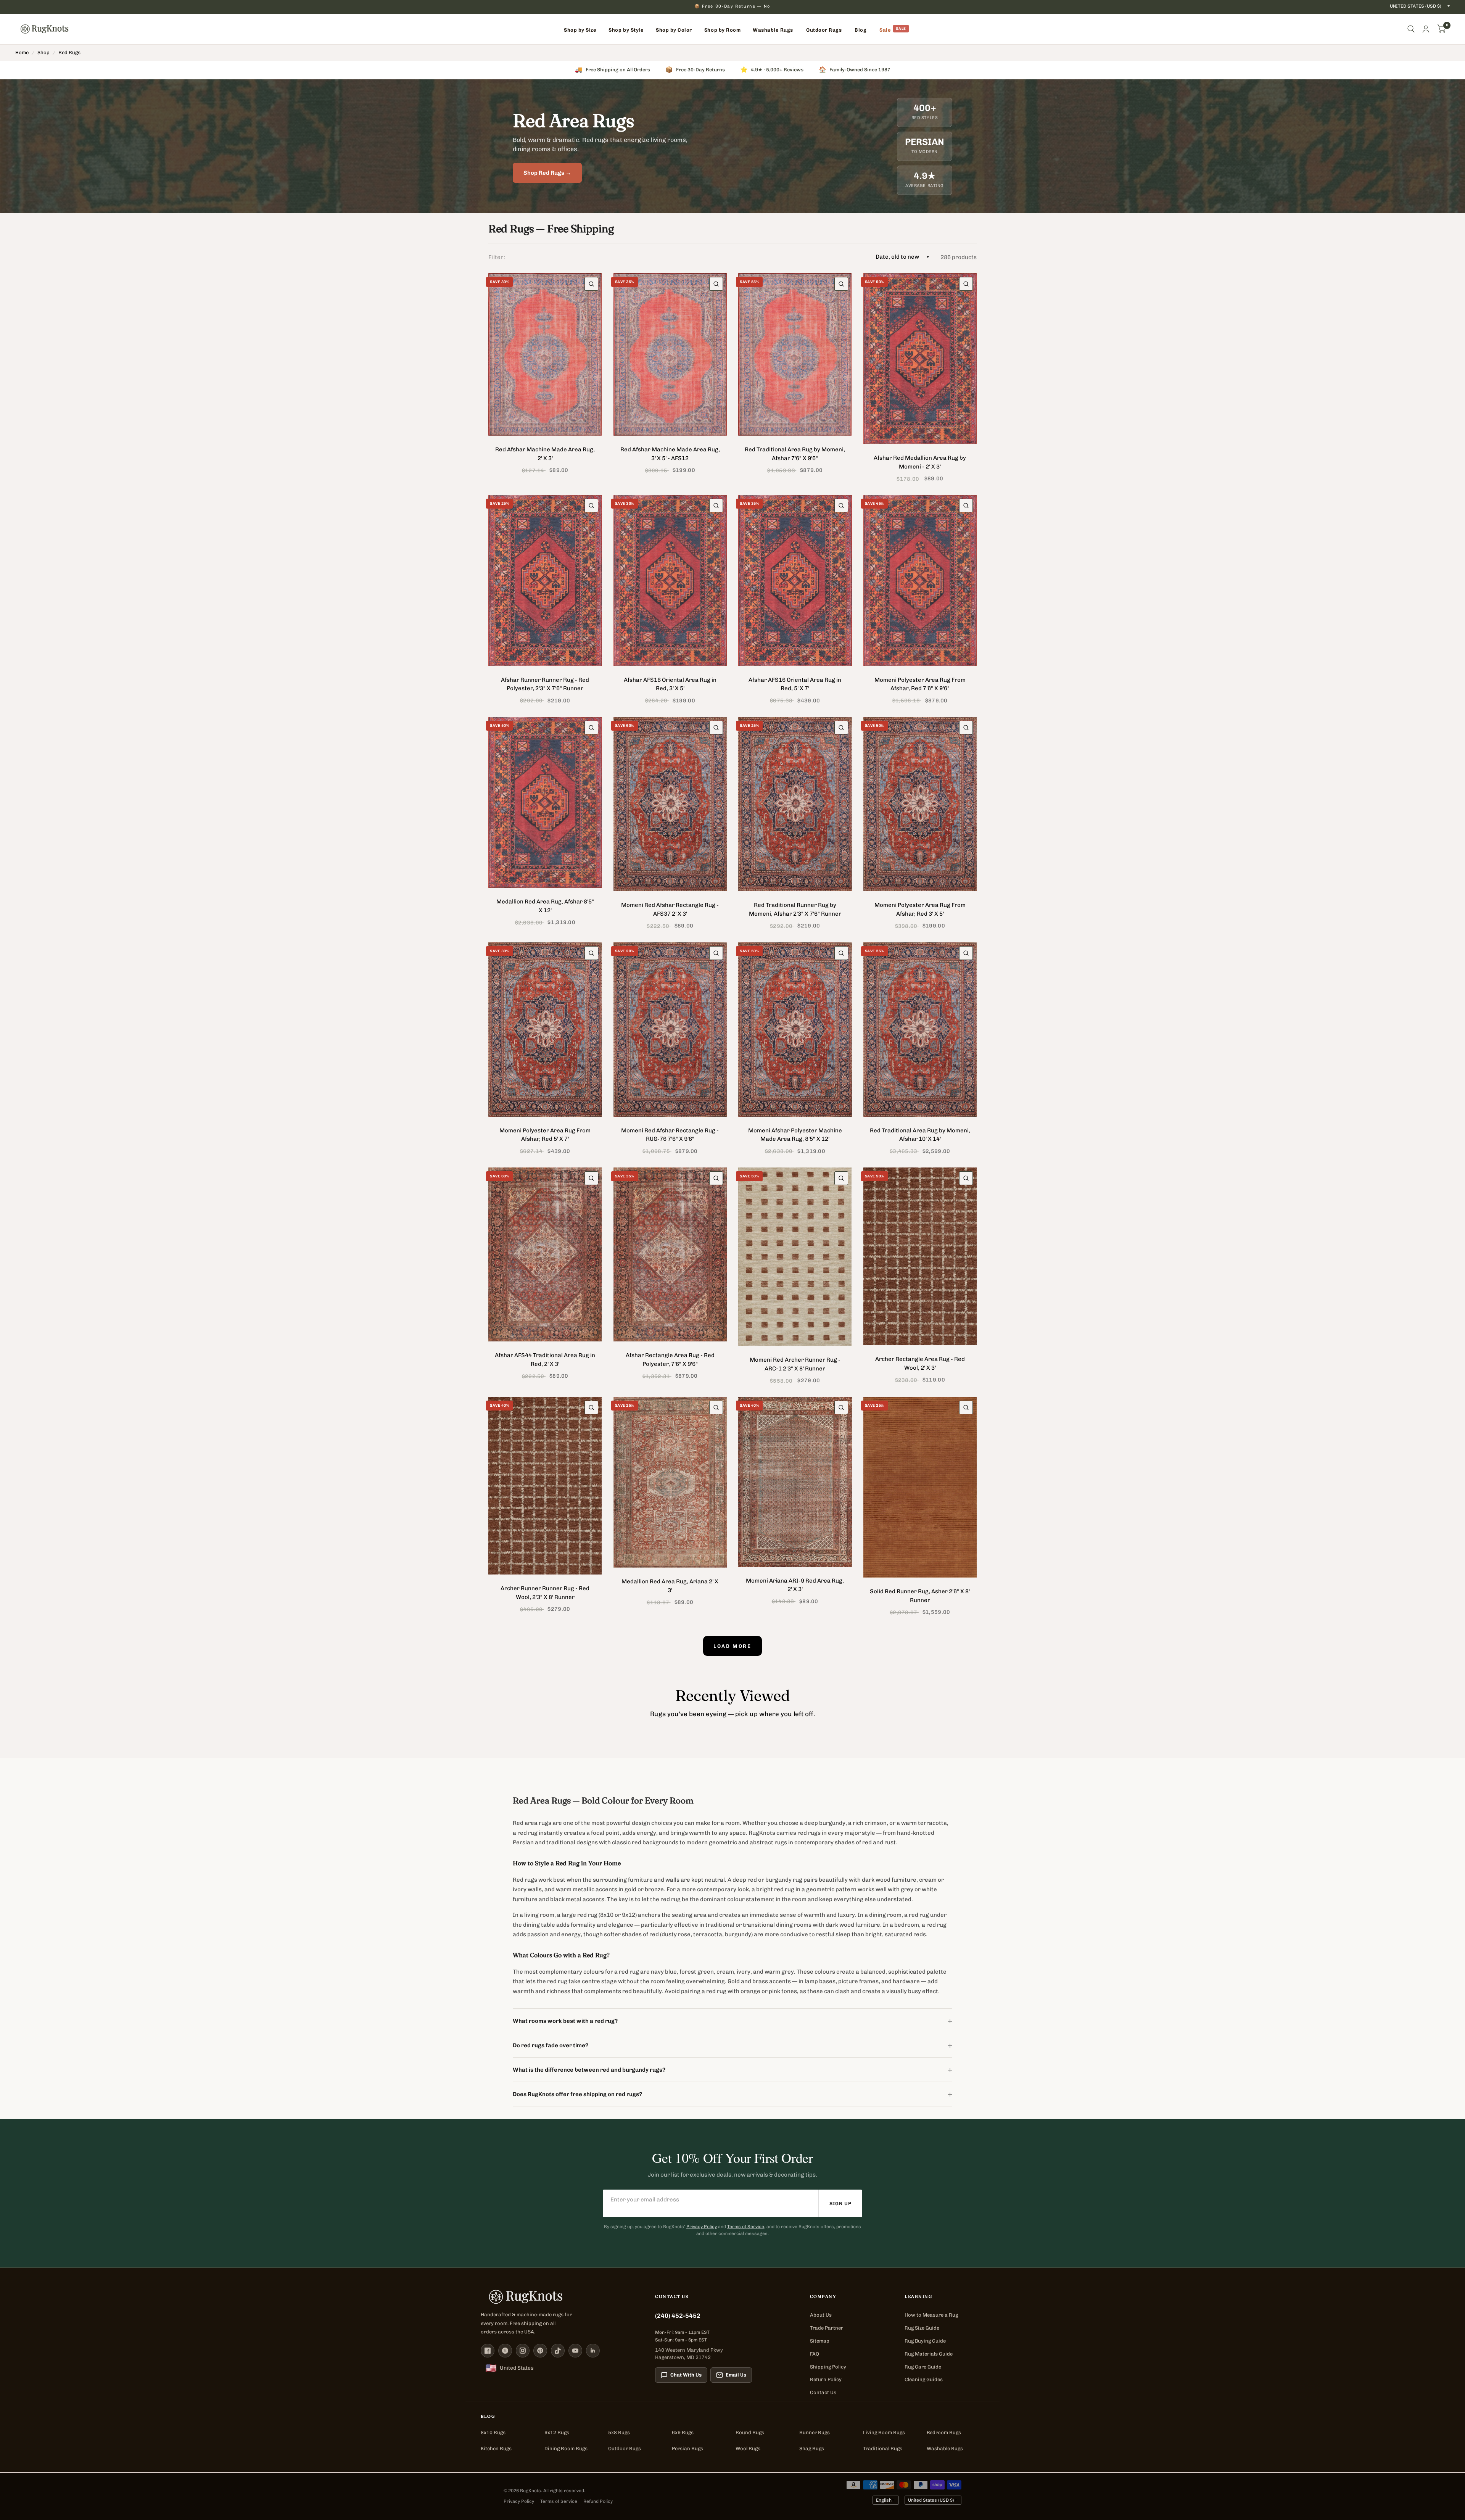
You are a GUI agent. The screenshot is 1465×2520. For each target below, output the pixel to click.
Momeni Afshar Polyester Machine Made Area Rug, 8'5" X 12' (795, 1135)
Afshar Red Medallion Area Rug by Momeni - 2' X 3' (920, 462)
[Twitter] (505, 2351)
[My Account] (1426, 29)
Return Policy (826, 2379)
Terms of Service (746, 2227)
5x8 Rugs (619, 2432)
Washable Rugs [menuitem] (773, 30)
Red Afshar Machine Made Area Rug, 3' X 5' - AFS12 (670, 454)
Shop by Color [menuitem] (674, 30)
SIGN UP (840, 2204)
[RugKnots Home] (560, 2297)
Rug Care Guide (923, 2367)
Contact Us (823, 2392)
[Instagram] (523, 2351)
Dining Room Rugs (566, 2448)
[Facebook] (488, 2351)
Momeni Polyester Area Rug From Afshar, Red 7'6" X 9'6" (920, 684)
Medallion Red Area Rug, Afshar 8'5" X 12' (545, 906)
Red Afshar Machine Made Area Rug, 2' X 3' (545, 454)
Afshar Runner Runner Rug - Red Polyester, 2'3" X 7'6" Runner (545, 684)
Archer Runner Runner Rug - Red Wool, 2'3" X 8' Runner (545, 1593)
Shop (43, 52)
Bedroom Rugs (944, 2432)
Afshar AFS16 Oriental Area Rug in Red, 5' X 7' (795, 684)
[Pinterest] (540, 2351)
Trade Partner (827, 2328)
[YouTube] (575, 2351)
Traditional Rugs (883, 2448)
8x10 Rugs (493, 2432)
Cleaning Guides (924, 2379)
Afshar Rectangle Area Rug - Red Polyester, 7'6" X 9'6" (670, 1360)
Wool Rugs (748, 2448)
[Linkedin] (593, 2351)
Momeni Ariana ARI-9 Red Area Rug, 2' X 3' (795, 1585)
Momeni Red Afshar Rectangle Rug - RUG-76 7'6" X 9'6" (670, 1135)
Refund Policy (598, 2501)
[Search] (1411, 29)
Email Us (736, 2375)
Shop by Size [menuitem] (580, 30)
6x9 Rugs (683, 2432)
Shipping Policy (828, 2367)
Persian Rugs (687, 2448)
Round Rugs (750, 2432)
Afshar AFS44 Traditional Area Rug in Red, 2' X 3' (545, 1360)
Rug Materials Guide (929, 2354)
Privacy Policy (702, 2227)
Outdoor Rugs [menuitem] (824, 30)
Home (22, 52)
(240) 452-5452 (678, 2316)
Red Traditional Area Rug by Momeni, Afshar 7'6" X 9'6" (795, 454)
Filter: (497, 257)
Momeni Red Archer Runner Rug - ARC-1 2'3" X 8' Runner (795, 1364)
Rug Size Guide (922, 2328)
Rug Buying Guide (925, 2341)
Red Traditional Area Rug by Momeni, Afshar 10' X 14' (920, 1135)
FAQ (815, 2354)
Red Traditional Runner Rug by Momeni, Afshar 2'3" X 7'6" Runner (795, 909)
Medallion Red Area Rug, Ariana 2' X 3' (670, 1586)
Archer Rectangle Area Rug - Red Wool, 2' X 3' (920, 1363)
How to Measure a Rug (931, 2315)
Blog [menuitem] (860, 30)
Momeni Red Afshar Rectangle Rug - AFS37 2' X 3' (670, 909)
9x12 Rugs (557, 2432)
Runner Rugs (815, 2432)
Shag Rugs (812, 2448)
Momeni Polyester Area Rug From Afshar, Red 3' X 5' (920, 909)
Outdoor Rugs (625, 2448)
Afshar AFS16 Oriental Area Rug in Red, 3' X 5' (670, 684)
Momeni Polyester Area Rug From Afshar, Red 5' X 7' (545, 1135)
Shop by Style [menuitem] (626, 30)
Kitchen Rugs (496, 2448)
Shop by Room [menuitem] (722, 30)
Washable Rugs (945, 2448)
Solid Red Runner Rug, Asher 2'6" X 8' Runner (920, 1596)
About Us (821, 2315)
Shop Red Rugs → (547, 173)
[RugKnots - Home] (44, 29)
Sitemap (820, 2341)
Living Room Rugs (884, 2432)
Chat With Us (686, 2375)
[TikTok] (558, 2351)
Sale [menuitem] (885, 30)
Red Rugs (69, 52)
